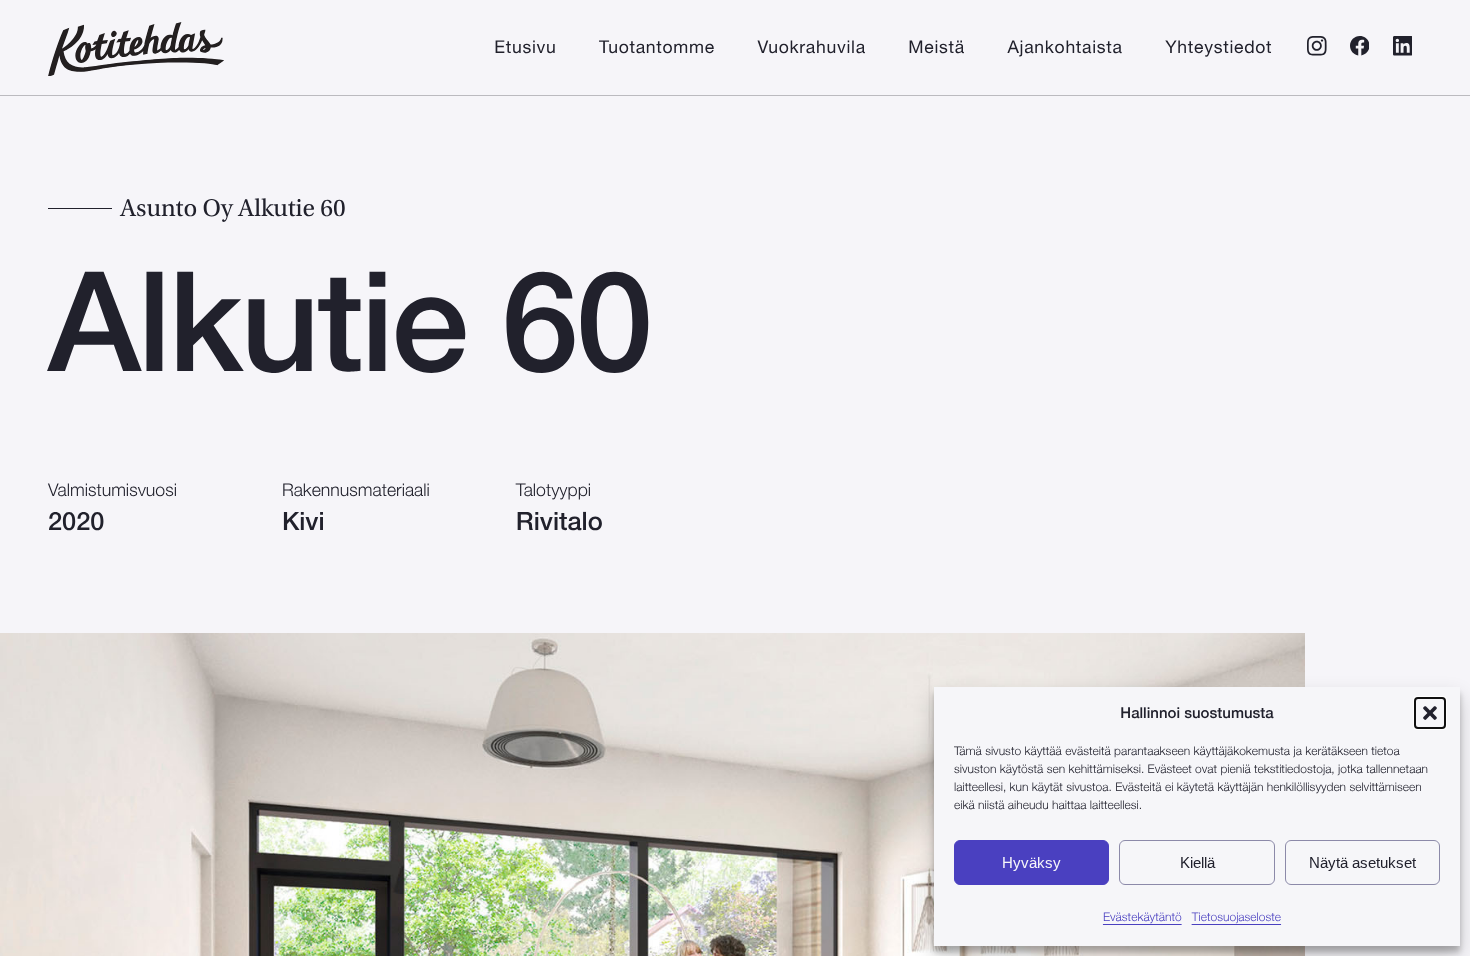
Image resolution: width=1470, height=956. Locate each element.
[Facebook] (1359, 48)
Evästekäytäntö (1142, 917)
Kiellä (1197, 862)
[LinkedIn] (1402, 48)
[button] (1430, 713)
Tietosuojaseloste (1236, 917)
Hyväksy (1031, 862)
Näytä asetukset (1362, 862)
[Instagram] (1316, 48)
